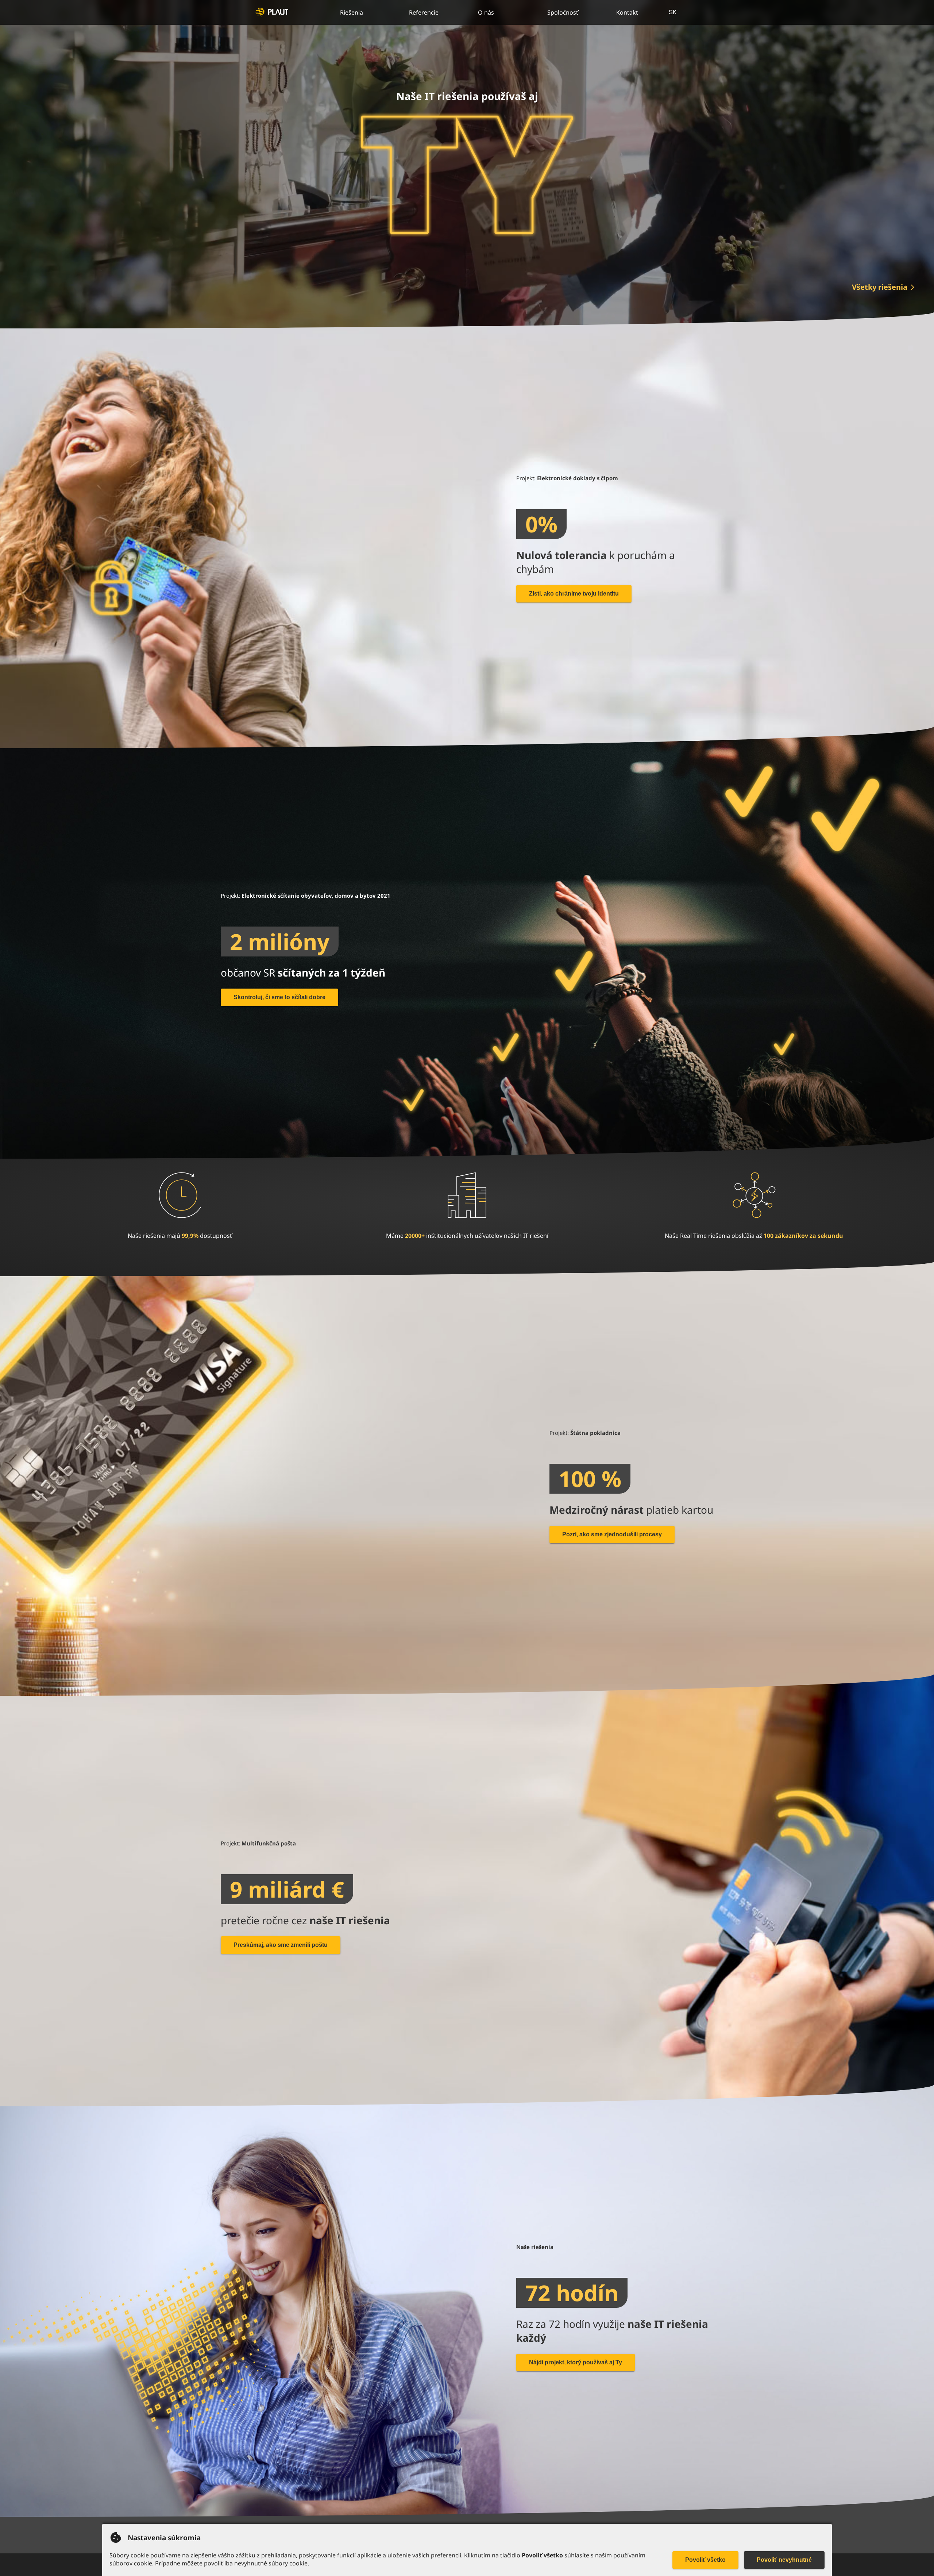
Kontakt (627, 12)
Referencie (424, 12)
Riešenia (352, 12)
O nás (486, 12)
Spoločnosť (563, 12)
